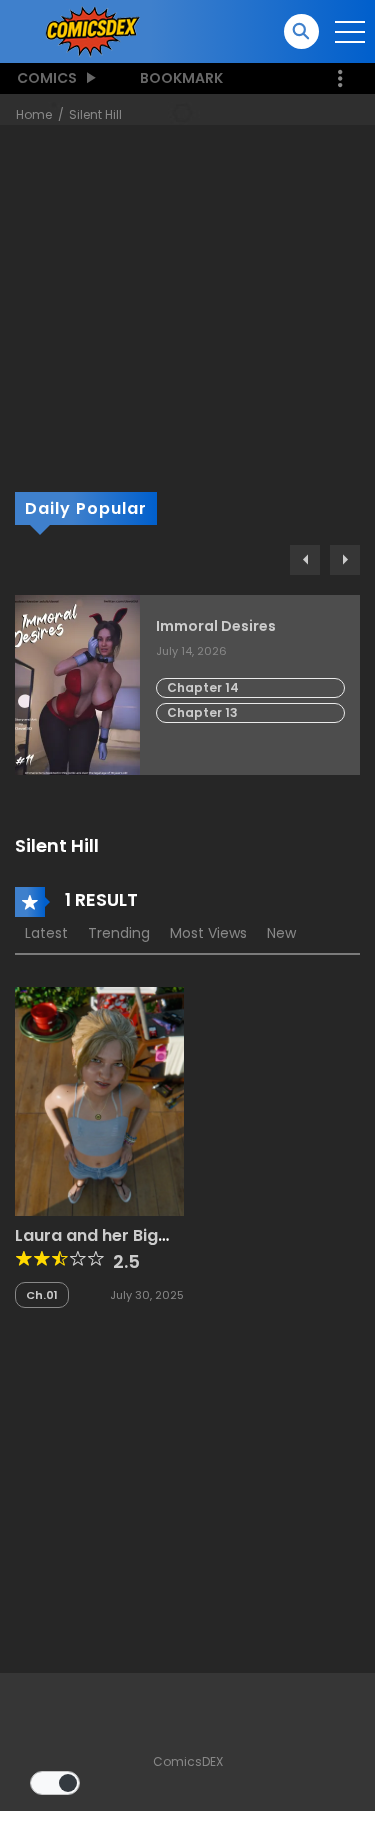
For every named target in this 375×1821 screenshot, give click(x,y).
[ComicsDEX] (94, 30)
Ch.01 (42, 1295)
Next (345, 560)
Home (34, 114)
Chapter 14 (203, 687)
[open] (350, 32)
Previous (305, 560)
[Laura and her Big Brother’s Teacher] (99, 1100)
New (281, 933)
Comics (47, 78)
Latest (46, 933)
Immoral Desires (216, 626)
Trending (119, 933)
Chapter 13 (202, 712)
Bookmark (181, 78)
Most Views (208, 933)
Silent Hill (95, 114)
